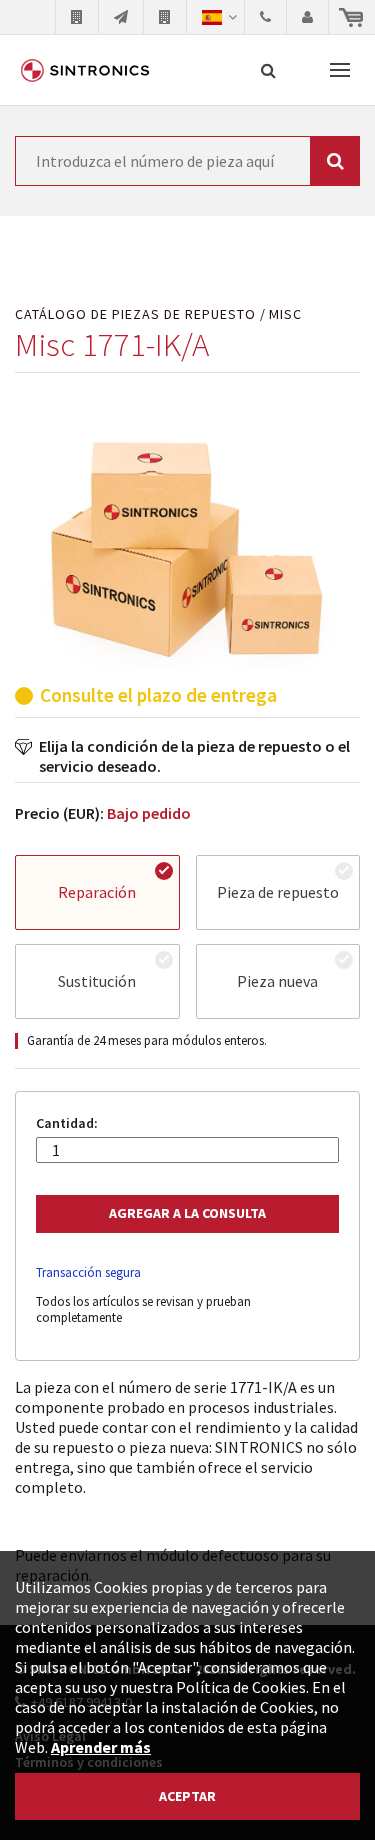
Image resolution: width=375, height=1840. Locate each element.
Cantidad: (67, 1123)
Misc (285, 314)
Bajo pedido (149, 813)
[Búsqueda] (268, 70)
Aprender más (101, 1747)
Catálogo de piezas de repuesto (135, 314)
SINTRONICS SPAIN (85, 70)
